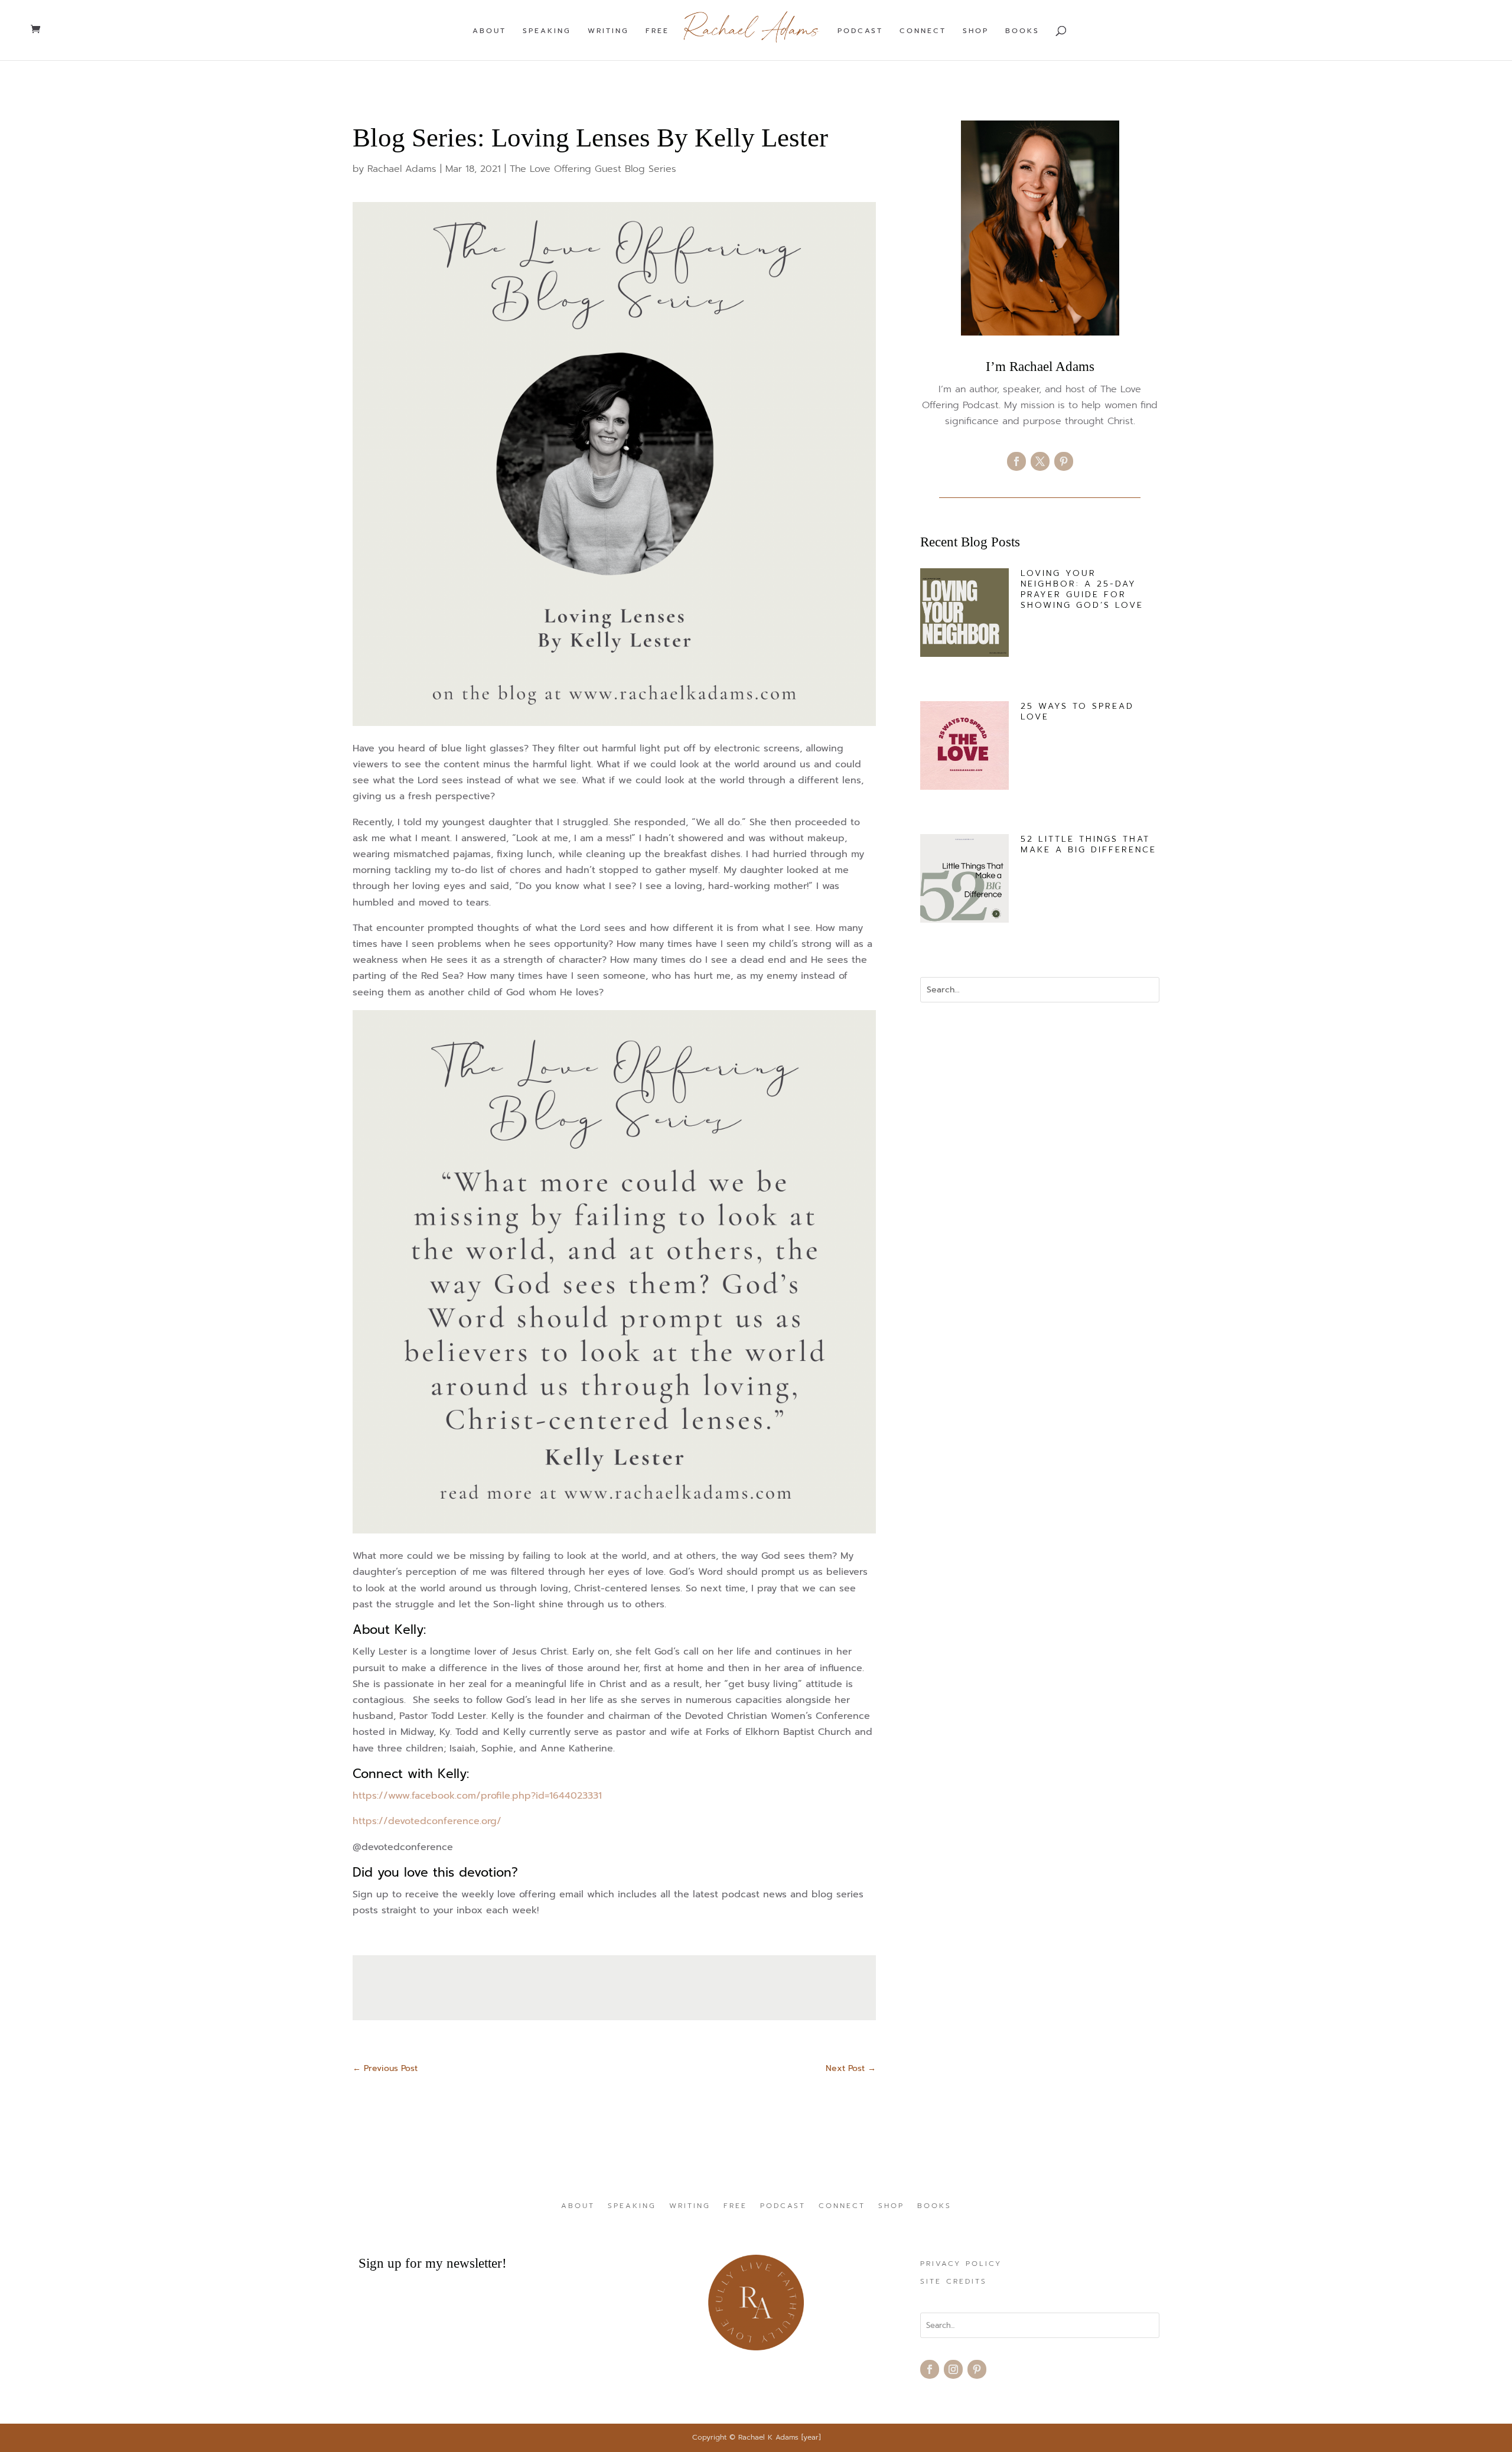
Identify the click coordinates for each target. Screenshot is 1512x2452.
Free (657, 31)
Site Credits (954, 2282)
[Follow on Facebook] (1016, 461)
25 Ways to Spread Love (1077, 711)
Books (1022, 31)
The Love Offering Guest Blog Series (593, 169)
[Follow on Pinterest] (1064, 461)
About (489, 31)
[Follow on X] (1040, 461)
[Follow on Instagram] (953, 2369)
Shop (976, 31)
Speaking (547, 31)
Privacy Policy (961, 2264)
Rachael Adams (402, 169)
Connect (923, 31)
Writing (608, 31)
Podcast (860, 31)
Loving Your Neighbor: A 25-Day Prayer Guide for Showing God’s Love (1082, 590)
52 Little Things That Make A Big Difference (1089, 844)
